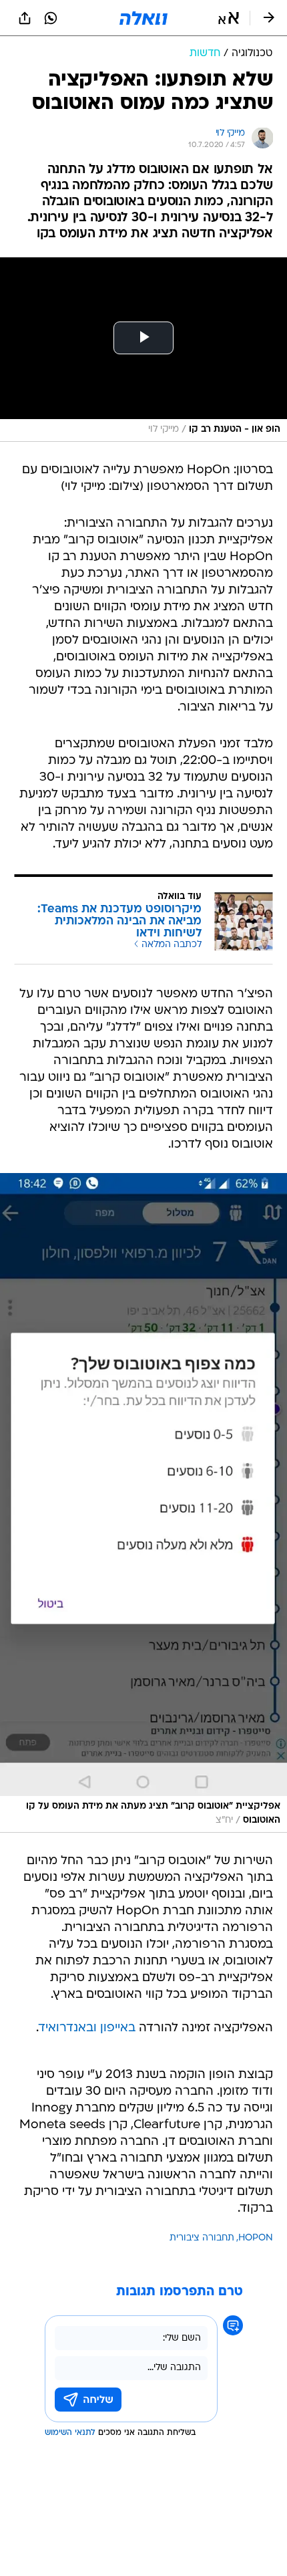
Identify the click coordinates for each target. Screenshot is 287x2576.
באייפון (118, 2028)
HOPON (256, 2238)
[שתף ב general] (25, 18)
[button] (229, 18)
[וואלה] (143, 18)
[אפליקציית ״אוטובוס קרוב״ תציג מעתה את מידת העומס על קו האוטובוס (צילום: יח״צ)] (143, 1503)
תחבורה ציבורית (202, 2238)
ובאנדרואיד (68, 2028)
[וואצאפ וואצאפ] (51, 18)
